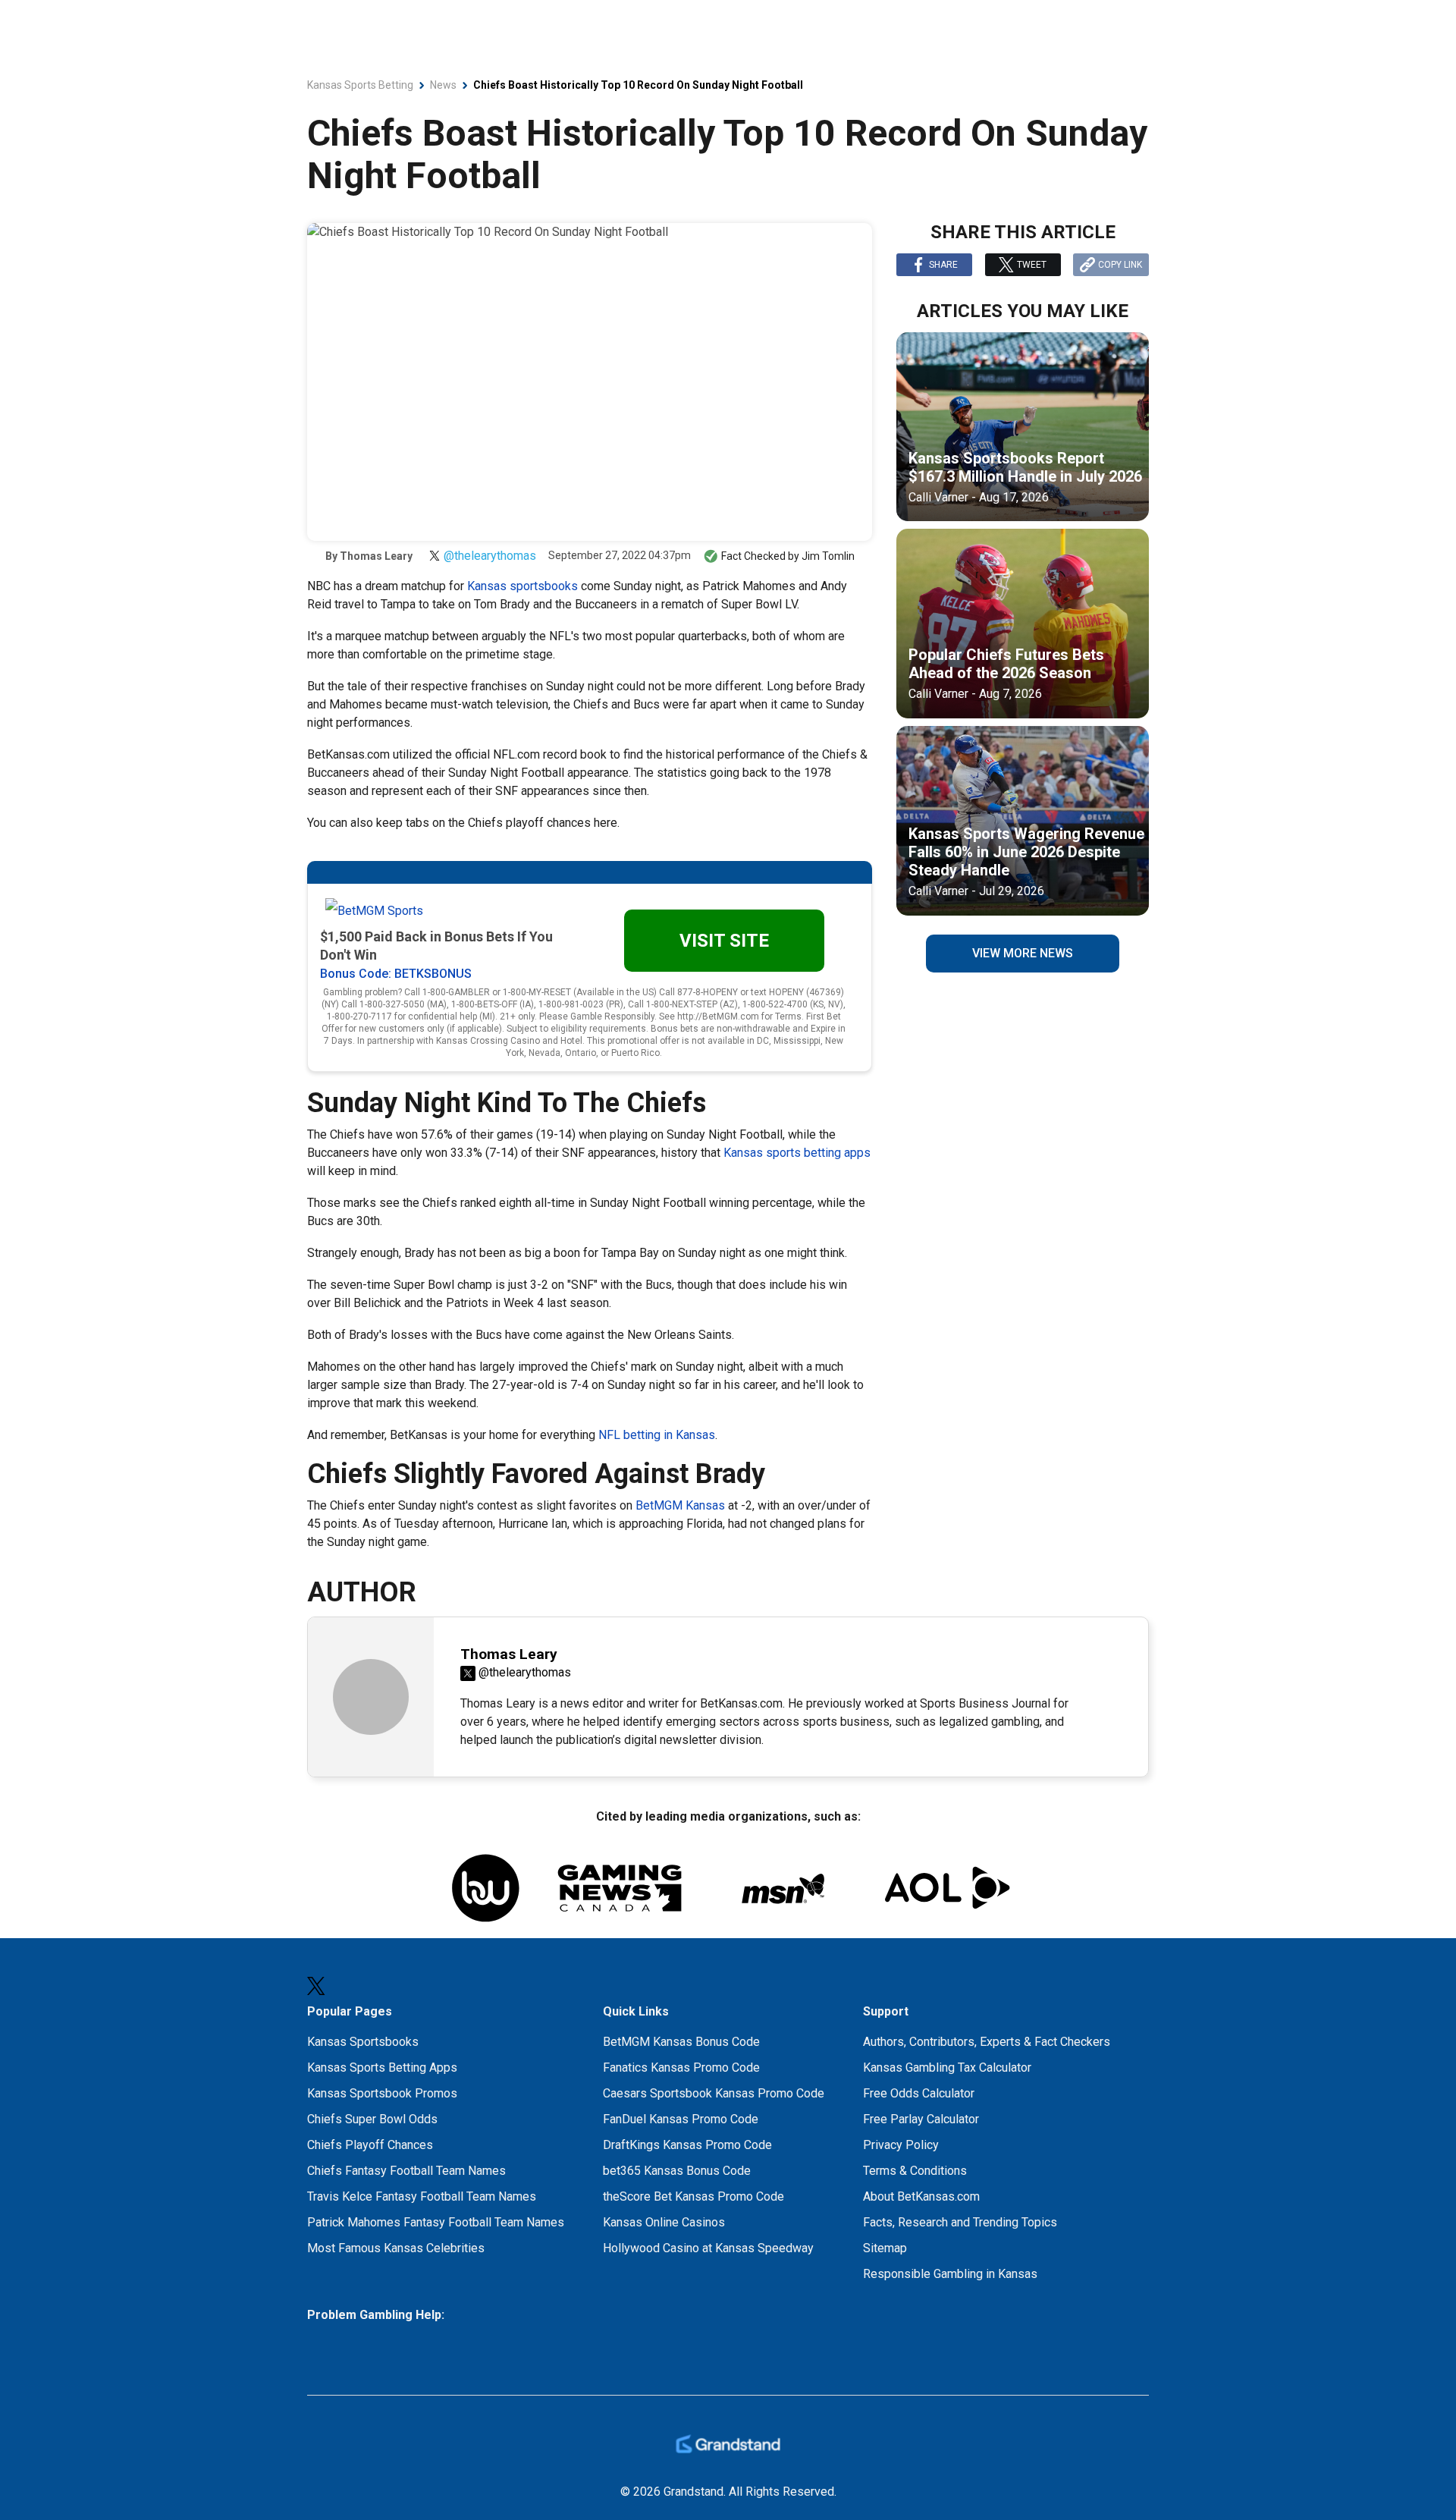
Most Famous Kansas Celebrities (396, 2248)
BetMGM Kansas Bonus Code (681, 2042)
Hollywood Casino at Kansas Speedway (708, 2248)
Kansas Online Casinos (664, 2222)
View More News (1023, 953)
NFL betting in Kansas (657, 1435)
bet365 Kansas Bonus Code (677, 2171)
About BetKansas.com (921, 2196)
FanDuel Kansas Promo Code (681, 2119)
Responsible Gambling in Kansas (950, 2274)
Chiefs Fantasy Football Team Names (406, 2171)
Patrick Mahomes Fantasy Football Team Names (436, 2222)
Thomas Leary (376, 556)
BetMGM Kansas (680, 1505)
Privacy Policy (901, 2145)
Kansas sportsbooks (522, 586)
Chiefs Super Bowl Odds (372, 2119)
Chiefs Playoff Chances (370, 2145)
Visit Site (724, 941)
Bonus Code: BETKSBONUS (396, 974)
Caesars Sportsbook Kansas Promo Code (714, 2093)
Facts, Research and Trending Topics (960, 2222)
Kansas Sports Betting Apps (382, 2068)
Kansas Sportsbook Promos (382, 2093)
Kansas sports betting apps (797, 1153)
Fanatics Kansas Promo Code (681, 2068)
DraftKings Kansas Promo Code (687, 2145)
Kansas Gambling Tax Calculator (947, 2068)
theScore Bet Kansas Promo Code (693, 2196)
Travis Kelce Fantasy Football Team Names (422, 2196)
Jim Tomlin (828, 556)
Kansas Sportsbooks (363, 2042)
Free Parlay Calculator (921, 2119)
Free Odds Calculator (919, 2093)
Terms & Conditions (915, 2171)
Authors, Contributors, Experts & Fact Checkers (987, 2042)
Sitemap (885, 2248)
